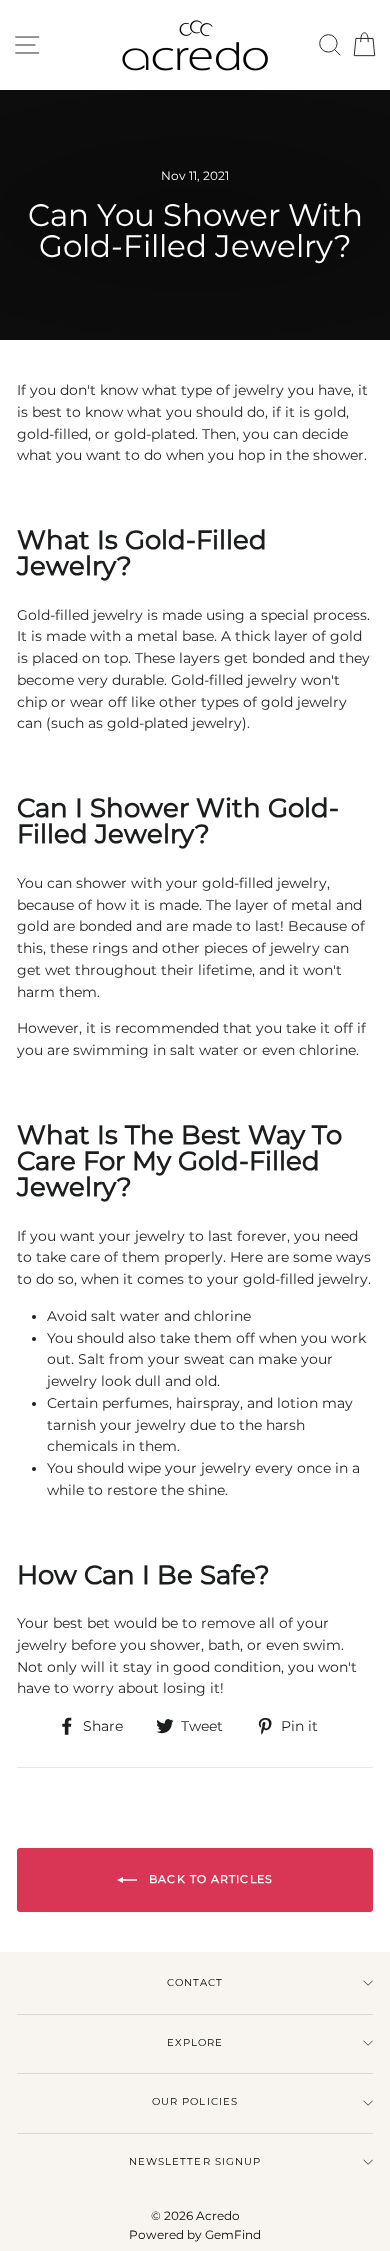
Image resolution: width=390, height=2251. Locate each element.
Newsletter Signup (194, 2161)
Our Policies (194, 2101)
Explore (195, 2042)
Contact (195, 1982)
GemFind (233, 2234)
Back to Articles (209, 1879)
